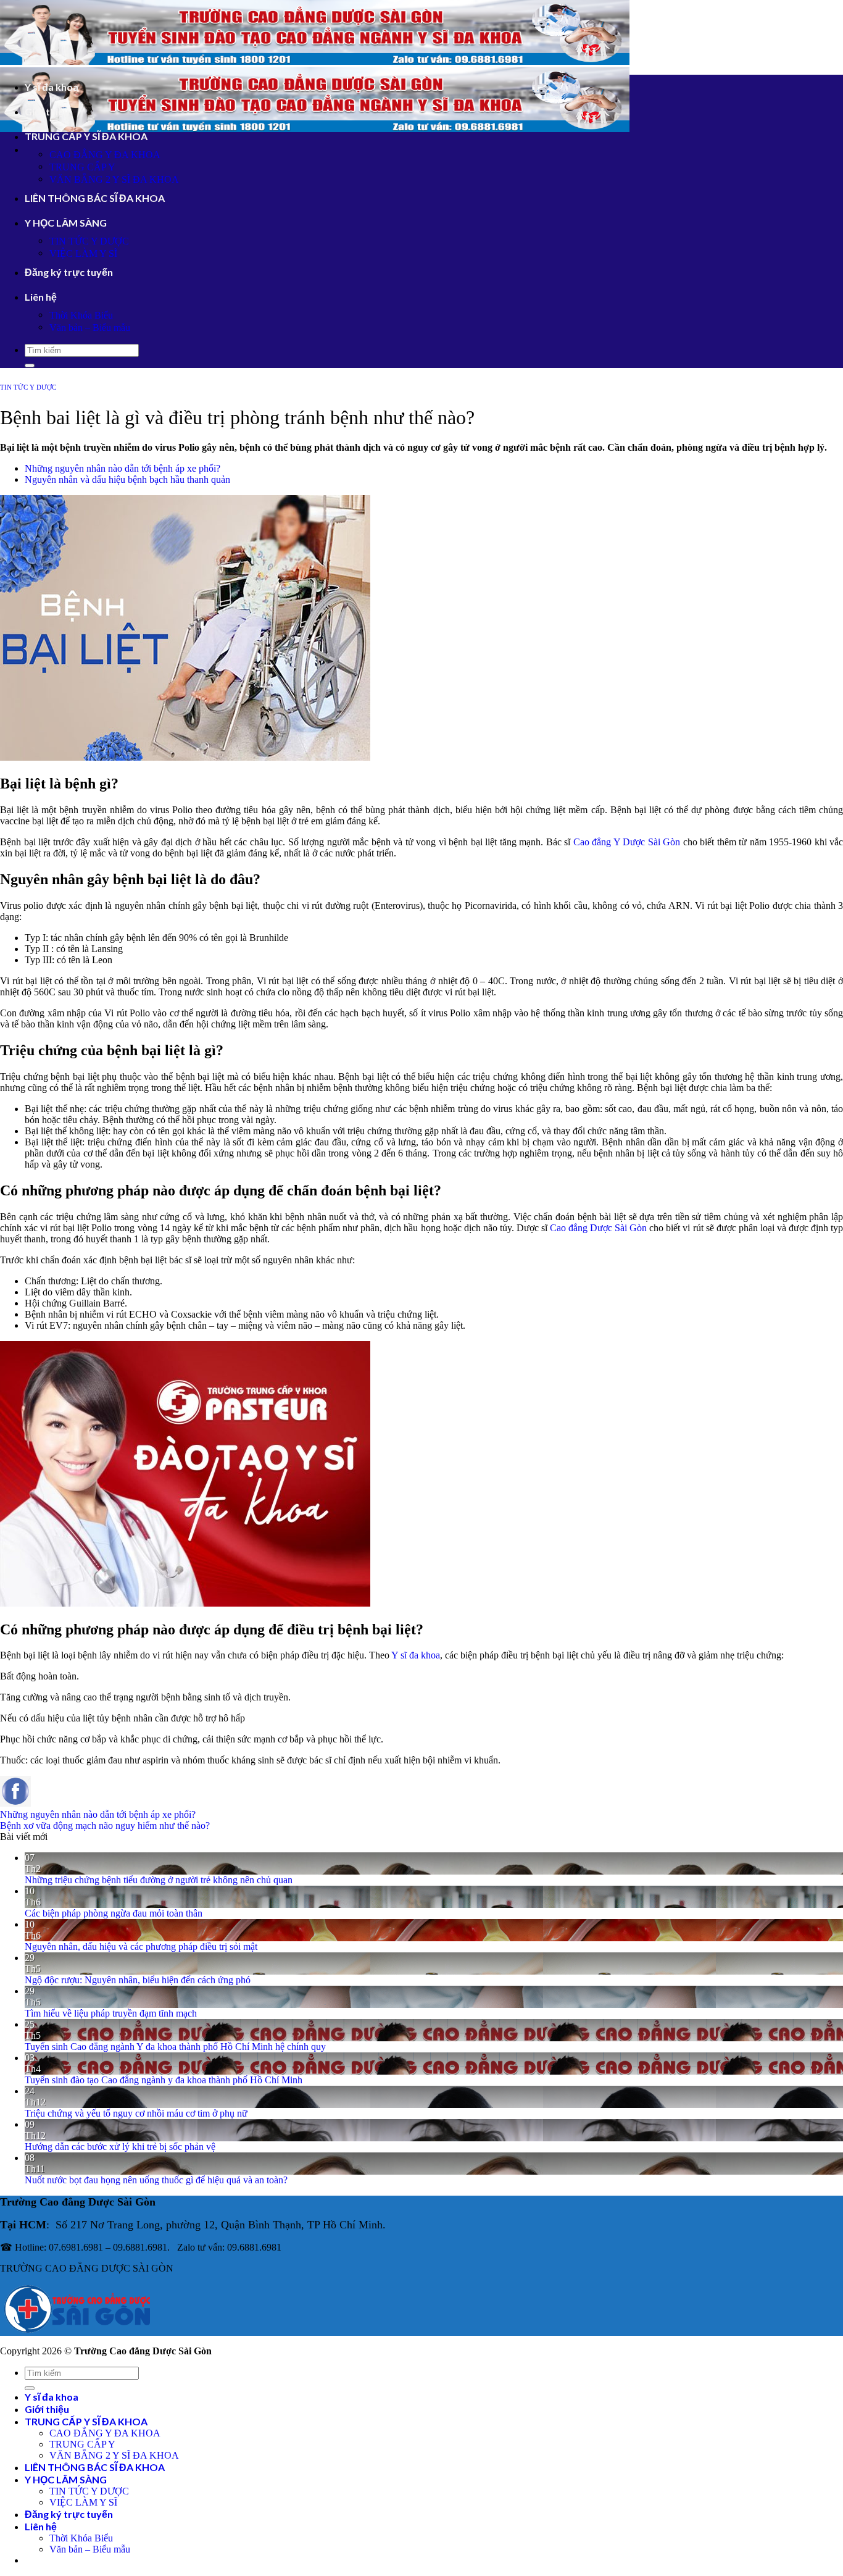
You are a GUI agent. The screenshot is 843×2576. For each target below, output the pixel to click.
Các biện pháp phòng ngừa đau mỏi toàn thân (114, 1913)
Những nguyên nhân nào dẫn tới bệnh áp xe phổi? (123, 468)
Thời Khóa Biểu (81, 315)
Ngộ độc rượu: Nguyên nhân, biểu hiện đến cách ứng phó (138, 1980)
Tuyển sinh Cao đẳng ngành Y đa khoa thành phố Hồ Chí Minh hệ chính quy (175, 2047)
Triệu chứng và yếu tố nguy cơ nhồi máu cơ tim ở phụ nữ (136, 2113)
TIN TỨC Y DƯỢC (89, 241)
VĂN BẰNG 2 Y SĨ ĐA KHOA (114, 179)
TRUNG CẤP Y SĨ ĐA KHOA (86, 136)
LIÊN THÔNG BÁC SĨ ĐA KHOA (95, 198)
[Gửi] (30, 366)
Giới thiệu (47, 111)
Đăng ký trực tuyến (69, 272)
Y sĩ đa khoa (52, 87)
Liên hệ (41, 297)
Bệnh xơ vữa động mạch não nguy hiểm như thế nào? (105, 1825)
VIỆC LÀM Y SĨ (83, 253)
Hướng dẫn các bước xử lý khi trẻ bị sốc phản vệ (120, 2147)
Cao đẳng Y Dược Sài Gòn (627, 842)
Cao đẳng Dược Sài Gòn (598, 1228)
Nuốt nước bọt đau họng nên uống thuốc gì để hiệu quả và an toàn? (156, 2180)
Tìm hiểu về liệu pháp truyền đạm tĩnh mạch (111, 2013)
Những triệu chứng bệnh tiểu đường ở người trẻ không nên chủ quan (159, 1880)
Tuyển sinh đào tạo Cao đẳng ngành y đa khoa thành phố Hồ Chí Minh (164, 2080)
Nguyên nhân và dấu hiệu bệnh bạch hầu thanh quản (127, 479)
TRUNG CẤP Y (82, 167)
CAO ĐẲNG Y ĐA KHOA (105, 155)
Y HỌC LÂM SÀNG (66, 223)
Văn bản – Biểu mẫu (90, 328)
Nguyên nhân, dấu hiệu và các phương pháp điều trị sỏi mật (141, 1947)
